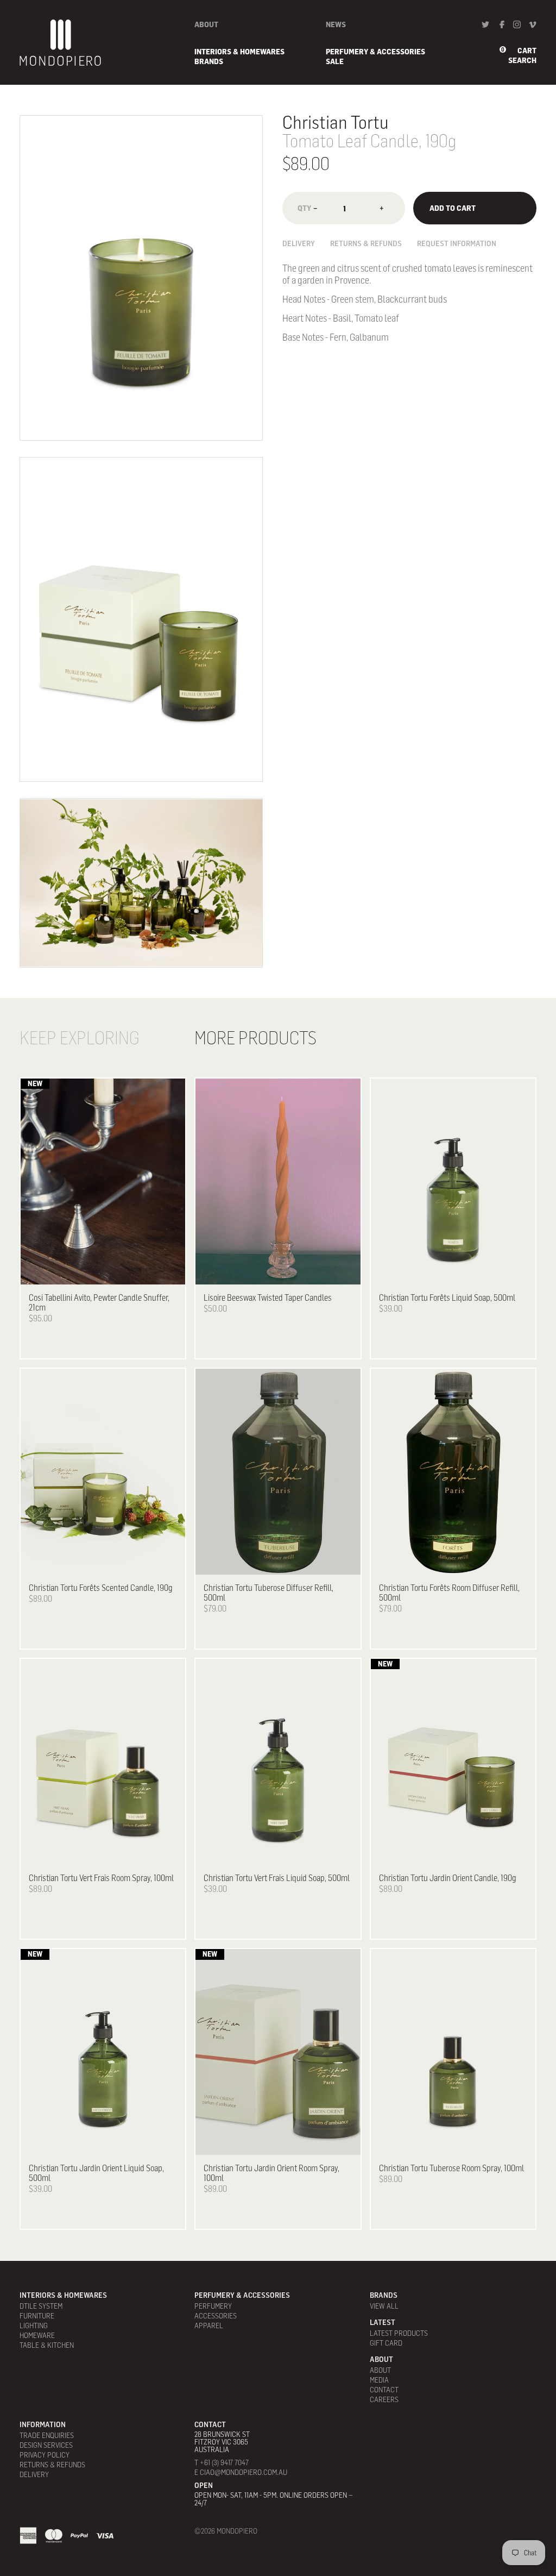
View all (384, 2306)
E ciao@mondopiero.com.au (241, 2472)
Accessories (216, 2315)
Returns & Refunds (366, 243)
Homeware (37, 2335)
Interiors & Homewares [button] (239, 51)
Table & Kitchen (47, 2345)
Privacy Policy (45, 2455)
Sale (335, 61)
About (206, 24)
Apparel (209, 2325)
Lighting (34, 2325)
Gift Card (386, 2343)
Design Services (46, 2445)
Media (379, 2380)
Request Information (457, 243)
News (336, 24)
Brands (209, 61)
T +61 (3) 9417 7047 (222, 2462)
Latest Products (399, 2333)
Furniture (37, 2315)
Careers (384, 2399)
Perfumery (213, 2306)
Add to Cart (453, 208)
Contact (384, 2389)
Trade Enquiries (47, 2435)
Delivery (299, 243)
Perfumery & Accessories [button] (375, 51)
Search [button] (522, 60)
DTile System (41, 2306)
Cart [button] (527, 51)
